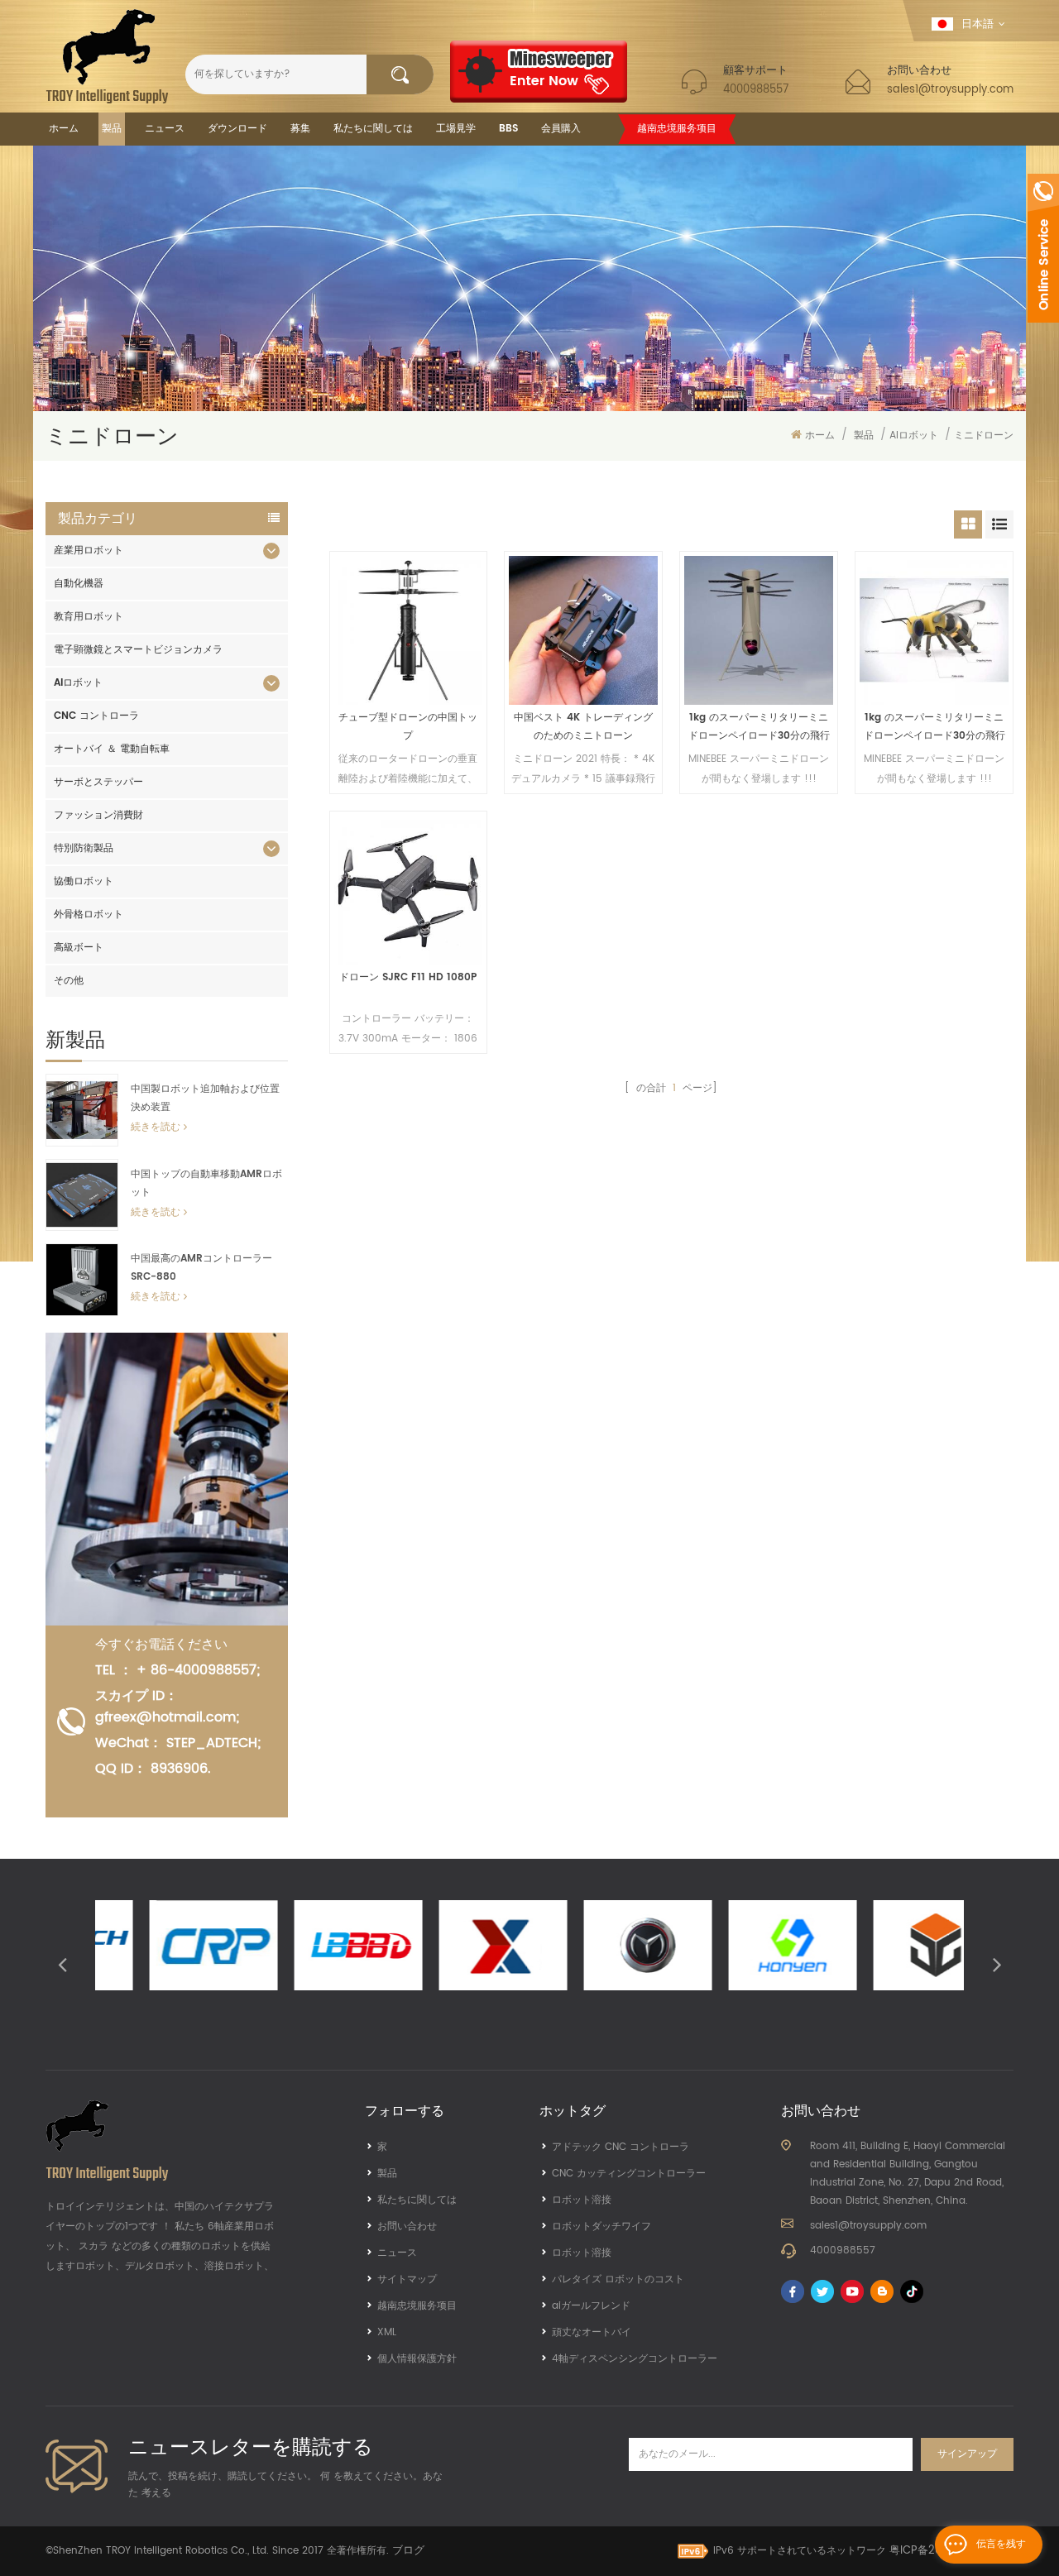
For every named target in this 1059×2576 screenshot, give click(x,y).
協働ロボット (84, 881)
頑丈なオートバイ (592, 2332)
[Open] (1043, 248)
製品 (112, 129)
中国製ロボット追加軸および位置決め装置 (205, 1098)
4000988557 (756, 90)
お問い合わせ (407, 2226)
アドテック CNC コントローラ (621, 2147)
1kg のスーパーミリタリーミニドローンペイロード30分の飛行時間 (759, 728)
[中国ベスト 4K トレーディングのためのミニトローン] (583, 630)
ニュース (165, 129)
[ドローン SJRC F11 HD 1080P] (409, 890)
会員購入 (561, 129)
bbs (508, 129)
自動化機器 (79, 584)
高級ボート (79, 948)
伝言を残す (1001, 2544)
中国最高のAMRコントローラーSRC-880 (201, 1268)
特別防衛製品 (84, 848)
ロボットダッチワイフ (601, 2226)
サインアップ (967, 2454)
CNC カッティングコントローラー (629, 2174)
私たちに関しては (373, 129)
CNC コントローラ (96, 716)
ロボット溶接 (582, 2200)
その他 (69, 981)
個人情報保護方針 (417, 2359)
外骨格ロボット (89, 915)
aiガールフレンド (591, 2306)
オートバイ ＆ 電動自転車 (112, 749)
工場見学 (456, 129)
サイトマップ (407, 2279)
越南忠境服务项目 (677, 129)
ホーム (64, 129)
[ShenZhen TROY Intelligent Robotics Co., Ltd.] (107, 56)
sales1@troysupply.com (950, 90)
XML (387, 2332)
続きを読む (156, 1127)
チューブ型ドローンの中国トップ (408, 727)
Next (997, 1964)
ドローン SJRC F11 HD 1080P (408, 977)
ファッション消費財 (98, 815)
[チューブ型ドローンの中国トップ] (409, 630)
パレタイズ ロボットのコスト (618, 2279)
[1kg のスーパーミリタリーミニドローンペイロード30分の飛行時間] (759, 630)
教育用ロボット (89, 617)
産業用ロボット (89, 551)
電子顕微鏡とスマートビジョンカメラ (138, 650)
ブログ (408, 2551)
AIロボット (914, 436)
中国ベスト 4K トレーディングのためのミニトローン (583, 727)
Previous (62, 1964)
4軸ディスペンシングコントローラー (635, 2359)
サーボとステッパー (98, 782)
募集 (300, 129)
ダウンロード (237, 129)
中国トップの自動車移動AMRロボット (206, 1183)
